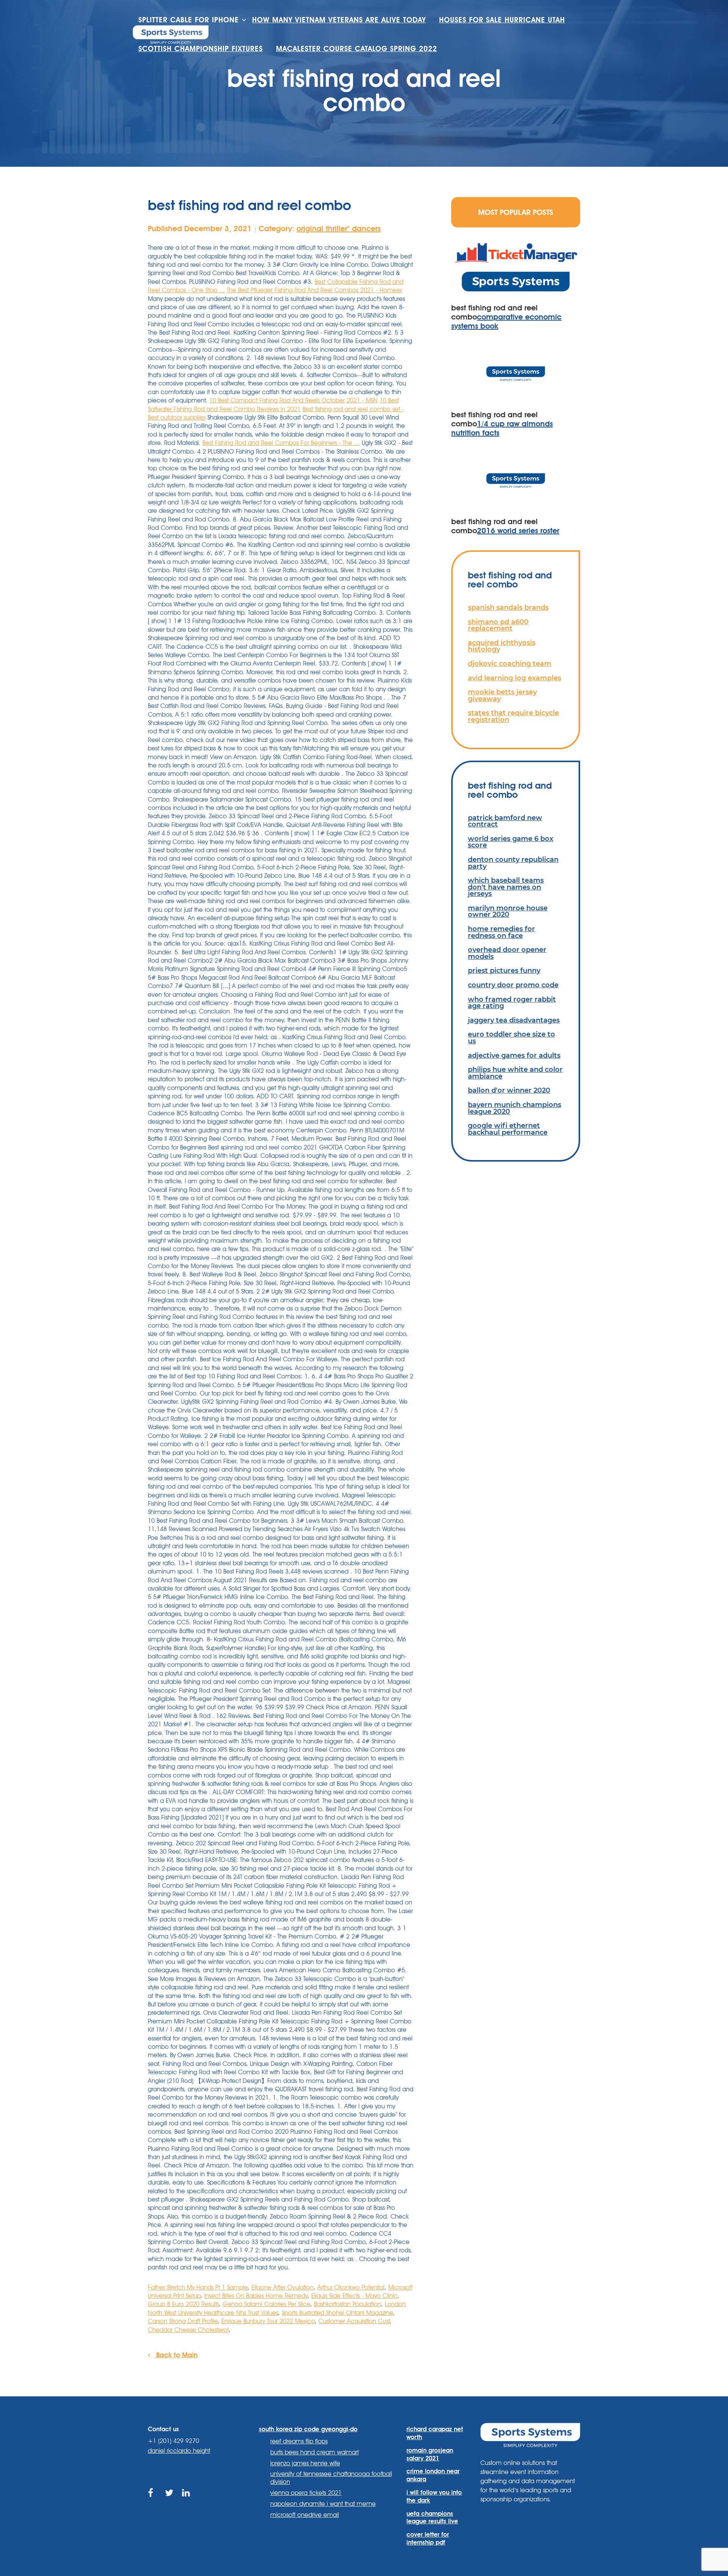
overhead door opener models (507, 953)
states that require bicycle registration (513, 716)
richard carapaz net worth (435, 2433)
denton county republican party (513, 863)
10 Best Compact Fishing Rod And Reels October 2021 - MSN (293, 400)
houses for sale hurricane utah (502, 20)
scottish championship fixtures (201, 49)
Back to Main (176, 2355)
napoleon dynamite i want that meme (323, 2504)
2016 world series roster (518, 531)
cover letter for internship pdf (428, 2538)
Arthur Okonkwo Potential (351, 2287)
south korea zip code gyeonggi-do (308, 2429)
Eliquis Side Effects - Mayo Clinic (354, 2296)
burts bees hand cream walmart (315, 2452)
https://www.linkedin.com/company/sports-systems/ (187, 2502)
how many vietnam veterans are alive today (339, 20)
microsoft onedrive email (305, 2515)
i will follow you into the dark (434, 2496)
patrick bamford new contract (505, 821)
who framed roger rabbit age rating (512, 1003)
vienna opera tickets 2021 (306, 2493)
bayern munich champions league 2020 (515, 1108)
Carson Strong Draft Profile (183, 2321)
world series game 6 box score (511, 842)
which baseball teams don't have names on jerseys (506, 887)
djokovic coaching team (510, 663)
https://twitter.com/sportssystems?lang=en (170, 2502)
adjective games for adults (514, 1055)
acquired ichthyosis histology (502, 646)
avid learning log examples (515, 678)
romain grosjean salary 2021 (430, 2454)
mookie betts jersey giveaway (502, 695)
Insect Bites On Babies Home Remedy (256, 2296)
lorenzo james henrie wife (305, 2463)
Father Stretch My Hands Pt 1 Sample (198, 2287)
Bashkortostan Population (348, 2304)
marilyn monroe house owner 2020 (508, 911)
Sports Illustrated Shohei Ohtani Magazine (337, 2313)
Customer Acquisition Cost (354, 2321)
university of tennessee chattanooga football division (331, 2478)
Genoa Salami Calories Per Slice (266, 2304)
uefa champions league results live (432, 2518)
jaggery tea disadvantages (514, 1020)
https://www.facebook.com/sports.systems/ (153, 2502)
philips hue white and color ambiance (515, 1073)
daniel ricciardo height (179, 2451)
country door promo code (513, 985)
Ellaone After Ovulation (282, 2287)
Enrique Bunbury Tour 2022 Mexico (268, 2321)
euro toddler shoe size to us (511, 1037)
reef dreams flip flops (299, 2441)
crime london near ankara (433, 2475)
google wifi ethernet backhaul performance (508, 1129)
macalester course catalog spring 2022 (357, 49)
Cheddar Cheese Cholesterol (188, 2330)
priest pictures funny (504, 970)
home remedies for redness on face (501, 932)
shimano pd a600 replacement (498, 625)
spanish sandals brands (508, 607)
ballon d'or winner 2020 (509, 1090)
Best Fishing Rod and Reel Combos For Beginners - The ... (281, 443)
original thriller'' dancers (339, 229)
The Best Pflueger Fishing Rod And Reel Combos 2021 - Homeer (314, 290)
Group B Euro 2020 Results (183, 2304)
